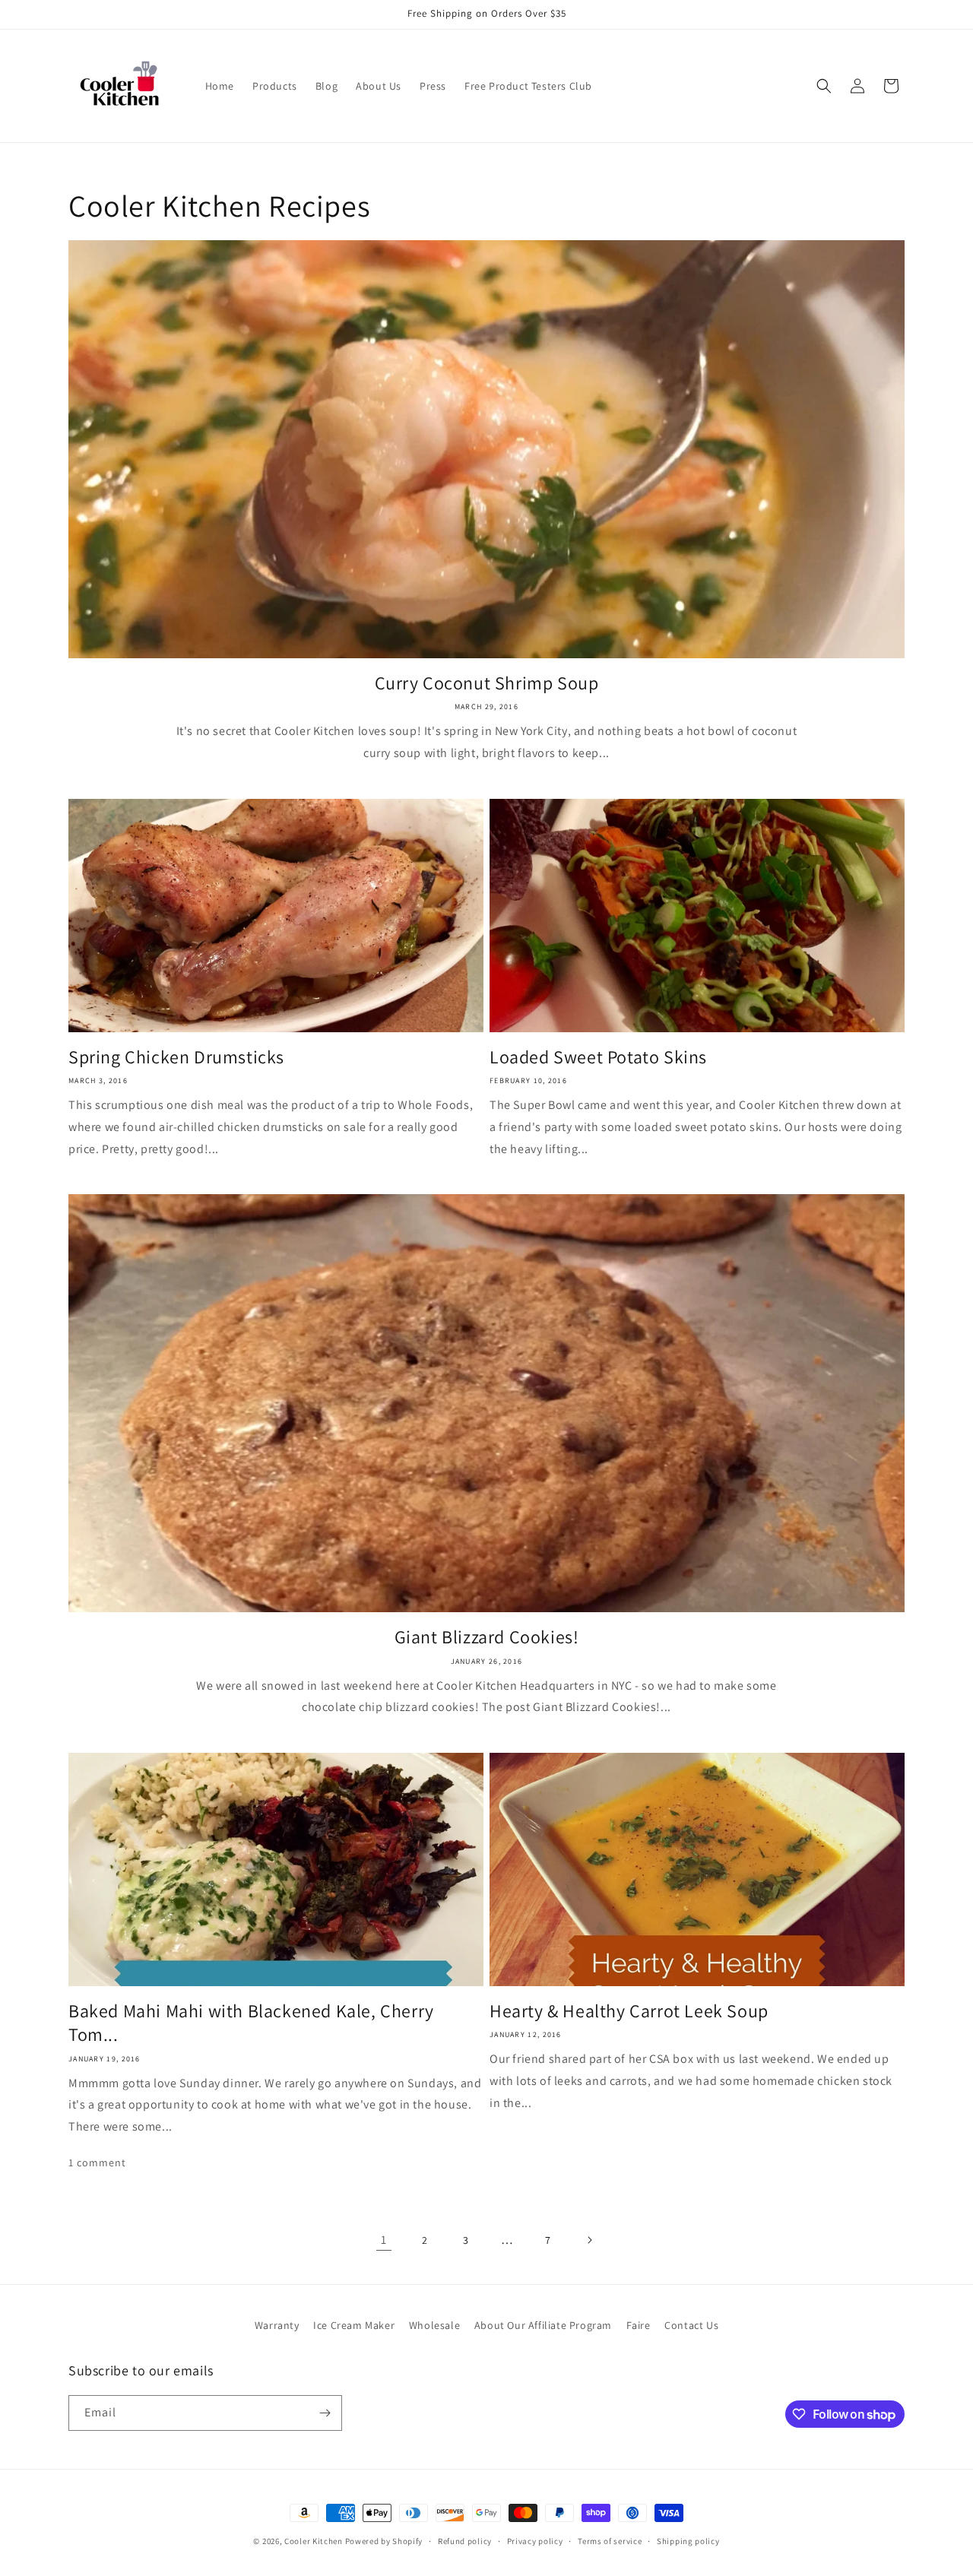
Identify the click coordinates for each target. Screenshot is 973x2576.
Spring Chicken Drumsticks (176, 1057)
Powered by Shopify (384, 2541)
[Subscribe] (325, 2413)
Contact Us (691, 2325)
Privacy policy (535, 2541)
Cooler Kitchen (314, 2541)
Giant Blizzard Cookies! (487, 1637)
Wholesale (434, 2325)
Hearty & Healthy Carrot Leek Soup (629, 2011)
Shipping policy (688, 2541)
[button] (824, 86)
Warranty (277, 2325)
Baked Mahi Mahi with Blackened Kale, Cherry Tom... (251, 2023)
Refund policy (465, 2541)
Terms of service (610, 2541)
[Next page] (589, 2240)
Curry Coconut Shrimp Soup (487, 683)
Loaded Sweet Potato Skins (601, 1057)
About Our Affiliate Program (543, 2325)
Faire (639, 2325)
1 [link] (384, 2240)
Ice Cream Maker (354, 2325)
